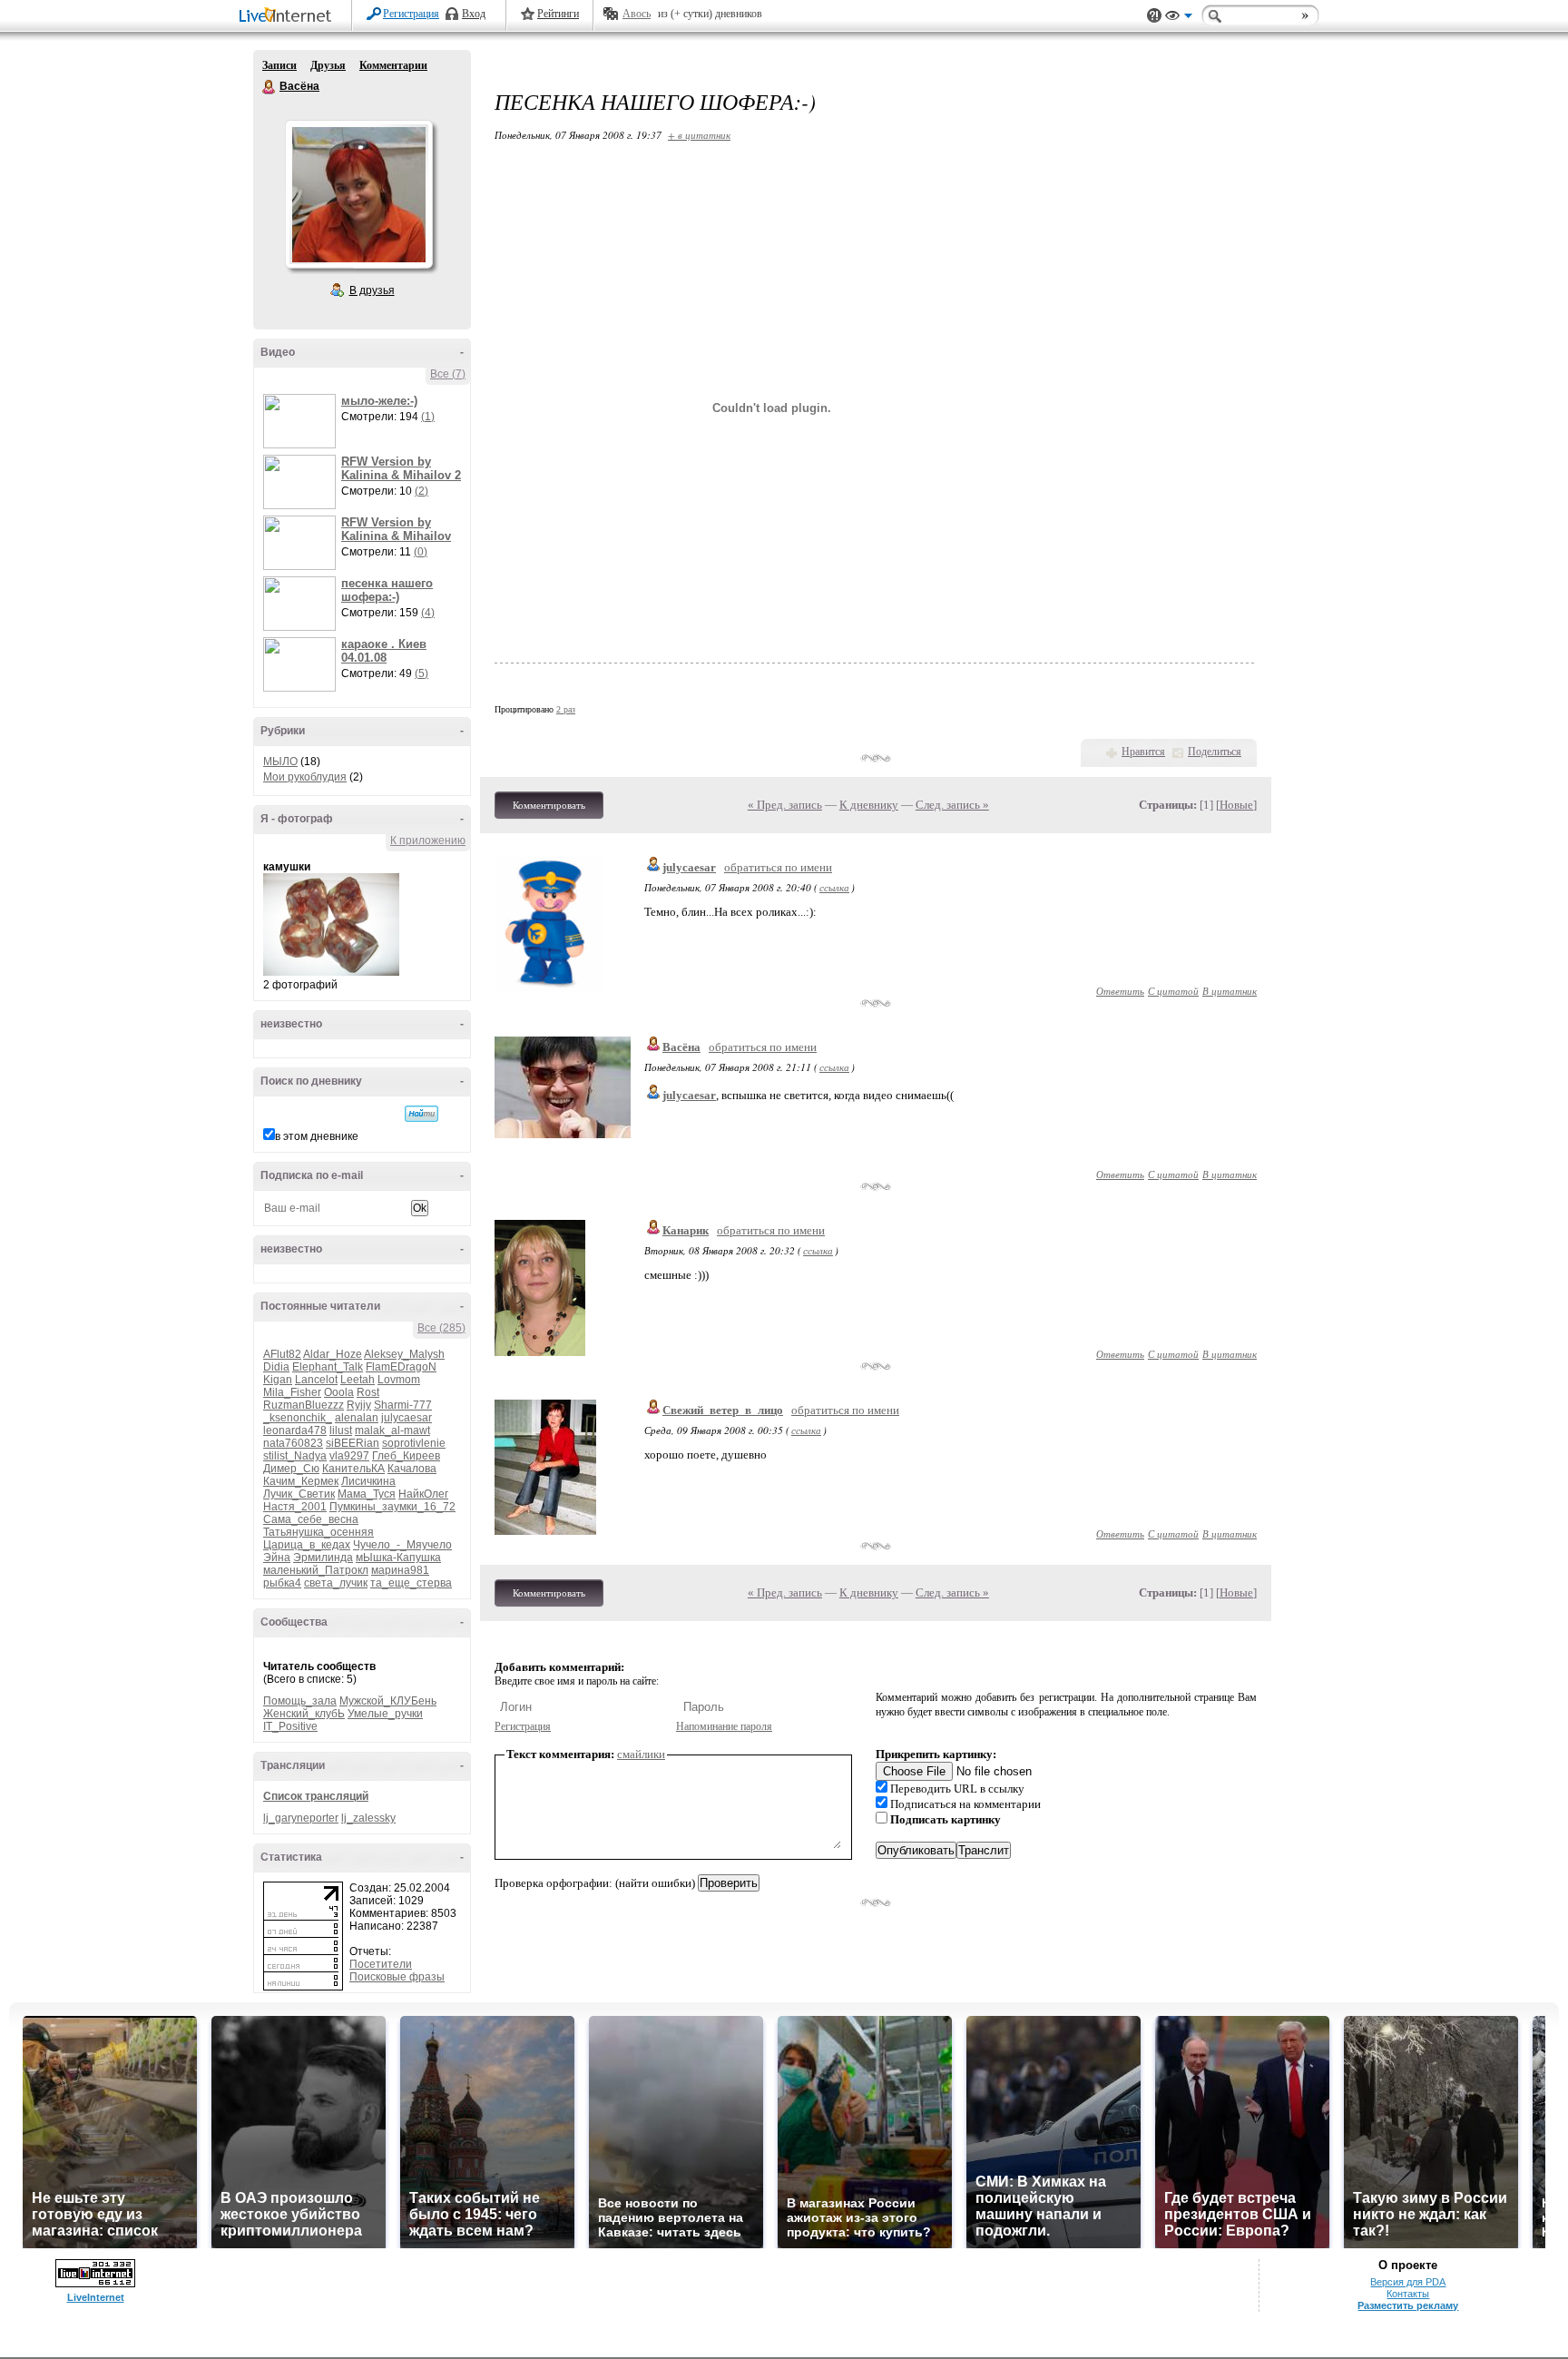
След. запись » (952, 805)
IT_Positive (290, 1726)
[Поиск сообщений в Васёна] (421, 1114)
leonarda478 (295, 1430)
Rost (368, 1392)
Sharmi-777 (403, 1405)
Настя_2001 (295, 1507)
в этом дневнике (317, 1136)
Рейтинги (558, 14)
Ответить (1120, 991)
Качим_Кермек (301, 1481)
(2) (421, 491)
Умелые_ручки (385, 1714)
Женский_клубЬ (304, 1714)
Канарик (686, 1230)
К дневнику (869, 805)
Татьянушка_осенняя (318, 1532)
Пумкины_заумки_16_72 (392, 1507)
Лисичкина (368, 1481)
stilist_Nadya (295, 1456)
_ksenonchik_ (298, 1418)
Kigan (278, 1380)
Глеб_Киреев (406, 1456)
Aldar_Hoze (333, 1354)
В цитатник (1230, 991)
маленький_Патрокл (316, 1570)
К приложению (428, 840)
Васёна (269, 87)
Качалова (412, 1469)
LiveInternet (289, 17)
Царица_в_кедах (307, 1545)
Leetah (358, 1380)
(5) (421, 673)
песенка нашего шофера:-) (387, 590)
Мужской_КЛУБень (388, 1701)
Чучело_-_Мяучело (402, 1545)
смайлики (641, 1754)
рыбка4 (282, 1583)
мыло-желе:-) (379, 401)
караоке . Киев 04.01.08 (384, 651)
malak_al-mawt (392, 1430)
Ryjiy (359, 1405)
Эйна (277, 1558)
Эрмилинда (323, 1558)
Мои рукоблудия (305, 777)
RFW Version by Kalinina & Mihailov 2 (401, 468)
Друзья (328, 65)
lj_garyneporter (301, 1818)
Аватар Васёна (358, 194)
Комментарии (393, 65)
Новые (1236, 805)
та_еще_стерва (411, 1583)
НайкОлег (423, 1494)
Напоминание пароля (724, 1726)
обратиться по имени (778, 867)
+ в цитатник (699, 135)
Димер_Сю (291, 1469)
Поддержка (1154, 16)
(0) (421, 552)
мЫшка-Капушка (398, 1558)
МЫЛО (280, 762)
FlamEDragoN (401, 1367)
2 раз (566, 709)
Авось (637, 14)
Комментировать (549, 805)
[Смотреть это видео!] (302, 421)
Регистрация (411, 14)
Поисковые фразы (397, 1977)
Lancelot (316, 1380)
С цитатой (1173, 991)
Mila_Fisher (292, 1392)
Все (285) (441, 1328)
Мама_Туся (367, 1494)
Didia (276, 1367)
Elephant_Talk (328, 1367)
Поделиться (1215, 752)
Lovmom (399, 1380)
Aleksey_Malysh (404, 1354)
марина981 (400, 1570)
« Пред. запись (785, 805)
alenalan (357, 1418)
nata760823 (293, 1443)
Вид (1179, 18)
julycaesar (407, 1418)
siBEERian (353, 1443)
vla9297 (349, 1456)
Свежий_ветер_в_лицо (723, 1410)
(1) (428, 417)
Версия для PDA (1408, 2282)
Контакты (1408, 2294)
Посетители (381, 1964)
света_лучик (336, 1583)
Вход (474, 14)
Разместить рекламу (1408, 2305)
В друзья (372, 290)
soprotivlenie (414, 1443)
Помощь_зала (300, 1701)
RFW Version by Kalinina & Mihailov (396, 529)
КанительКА (353, 1469)
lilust (341, 1430)
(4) (428, 613)
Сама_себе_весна (311, 1519)
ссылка (834, 887)
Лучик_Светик (299, 1494)
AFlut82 (282, 1354)
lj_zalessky (368, 1818)
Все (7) (448, 374)
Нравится (1143, 752)
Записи (279, 65)
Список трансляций (316, 1796)
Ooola (339, 1392)
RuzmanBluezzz (304, 1405)
